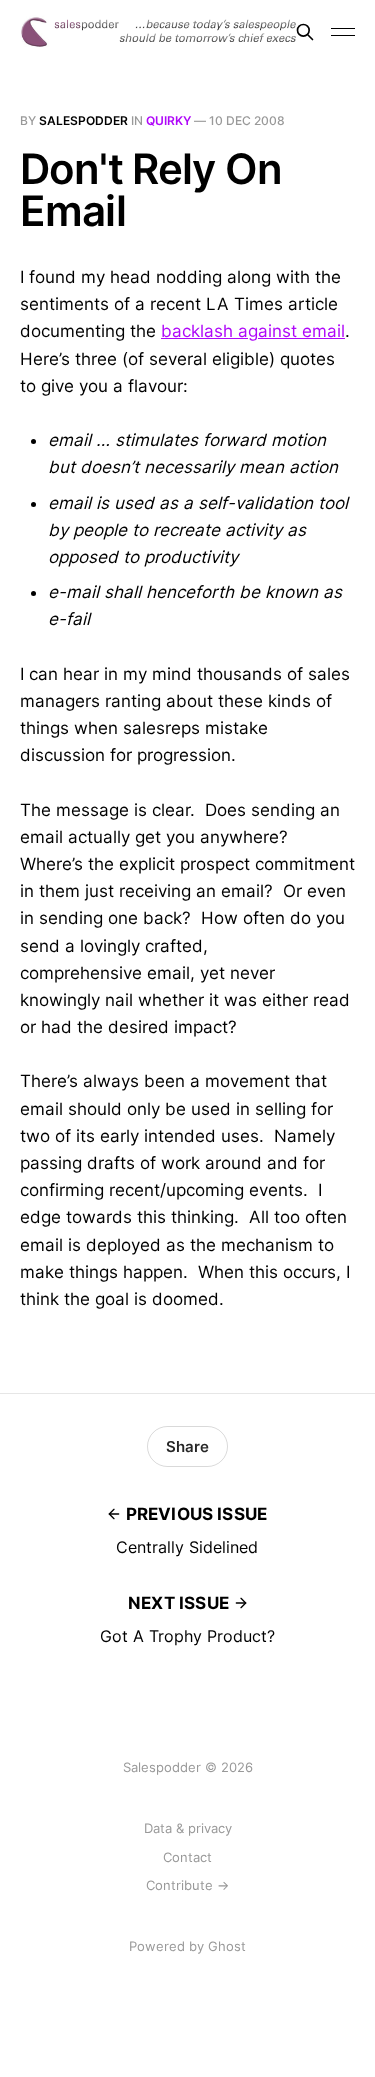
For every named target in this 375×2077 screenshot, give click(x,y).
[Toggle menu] (343, 32)
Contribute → (187, 1885)
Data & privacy (188, 1828)
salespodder (83, 120)
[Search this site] (305, 32)
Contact (187, 1857)
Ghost (227, 1946)
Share (187, 1446)
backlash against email (253, 331)
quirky (168, 120)
